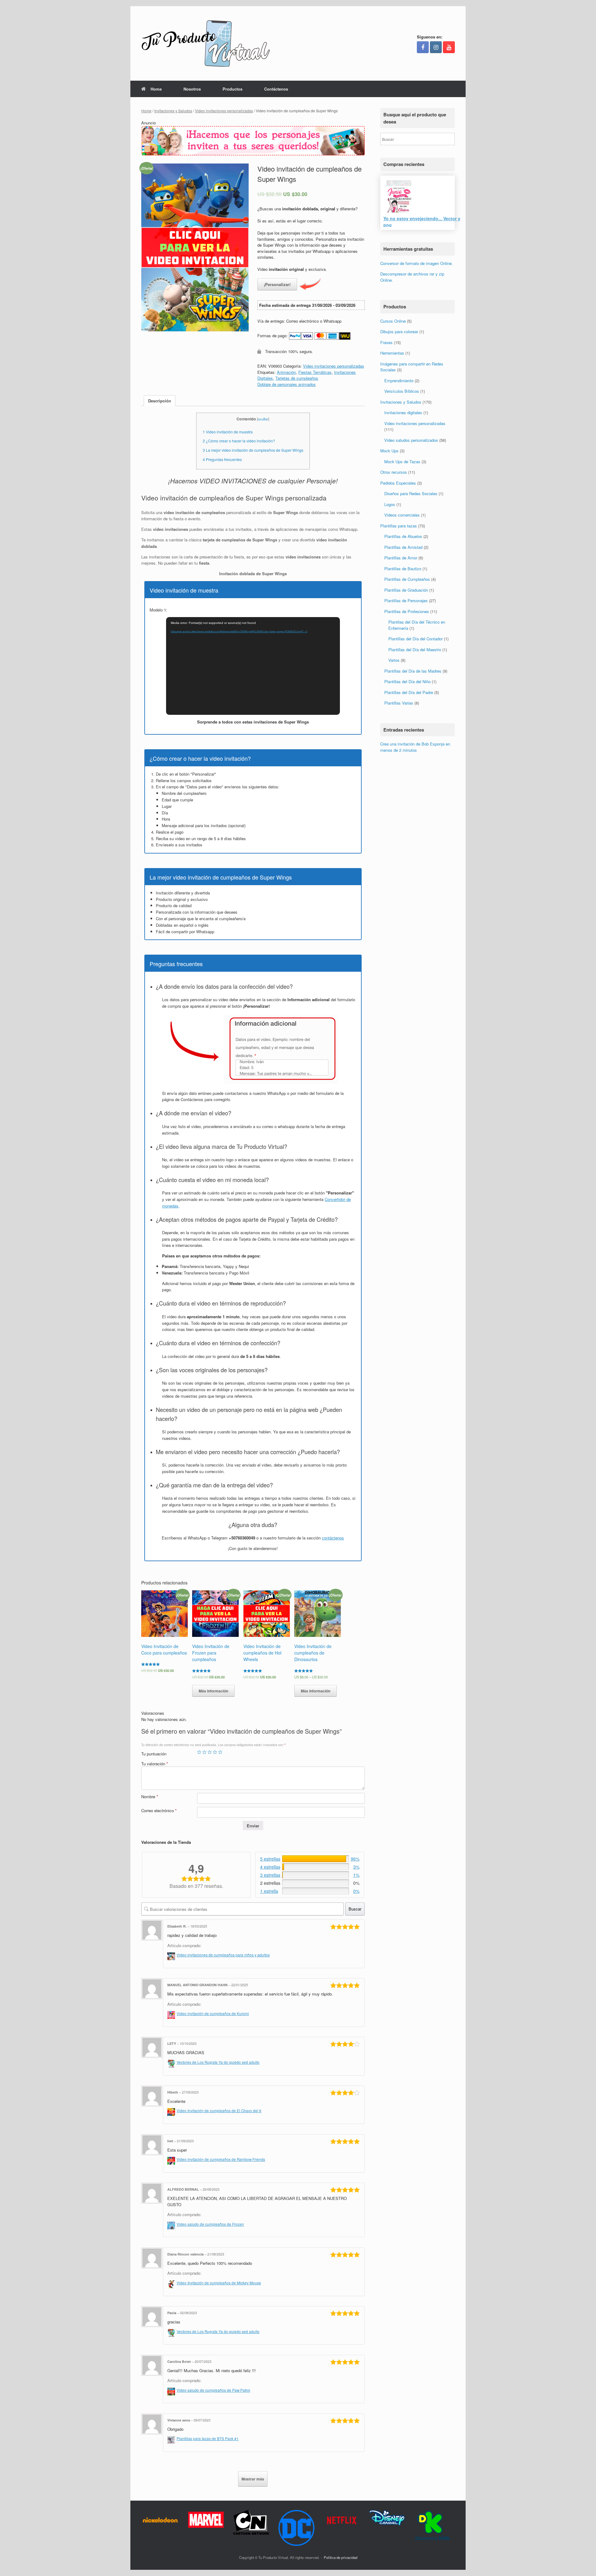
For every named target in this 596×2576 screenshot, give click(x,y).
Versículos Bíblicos (402, 391)
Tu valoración (155, 1764)
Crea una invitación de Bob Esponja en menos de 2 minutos (415, 747)
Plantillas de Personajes (406, 601)
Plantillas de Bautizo (403, 569)
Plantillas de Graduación (406, 590)
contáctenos (333, 1538)
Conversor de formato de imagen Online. (417, 263)
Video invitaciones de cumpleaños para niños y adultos (223, 1955)
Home (156, 89)
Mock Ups (389, 451)
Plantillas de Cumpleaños (407, 579)
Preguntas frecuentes (222, 459)
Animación (286, 372)
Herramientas (392, 353)
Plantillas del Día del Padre (409, 692)
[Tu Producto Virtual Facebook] (423, 47)
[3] (316, 1867)
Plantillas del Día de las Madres (413, 671)
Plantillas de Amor (401, 558)
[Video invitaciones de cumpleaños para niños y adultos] (172, 1955)
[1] (316, 1875)
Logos (390, 504)
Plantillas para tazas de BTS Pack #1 (208, 2439)
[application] (253, 666)
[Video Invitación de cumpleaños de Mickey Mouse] (172, 2283)
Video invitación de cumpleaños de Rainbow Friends (221, 2159)
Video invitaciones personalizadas (224, 111)
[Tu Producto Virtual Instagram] (436, 47)
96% (355, 1859)
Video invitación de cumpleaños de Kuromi (213, 2014)
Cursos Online (393, 321)
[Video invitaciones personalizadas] (253, 154)
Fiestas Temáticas (315, 372)
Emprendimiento (399, 381)
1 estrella (269, 1891)
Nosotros (192, 89)
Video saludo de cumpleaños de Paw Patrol (213, 2390)
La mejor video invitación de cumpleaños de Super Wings (253, 450)
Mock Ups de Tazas (402, 461)
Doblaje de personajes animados (287, 384)
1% (356, 1875)
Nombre (150, 1796)
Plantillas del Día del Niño (407, 682)
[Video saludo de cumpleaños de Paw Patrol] (172, 2390)
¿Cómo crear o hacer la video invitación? (239, 441)
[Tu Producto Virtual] (206, 43)
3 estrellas (270, 1875)
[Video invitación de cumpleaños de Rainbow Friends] (172, 2159)
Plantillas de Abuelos (403, 537)
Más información (213, 1691)
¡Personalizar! (277, 284)
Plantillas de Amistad (403, 547)
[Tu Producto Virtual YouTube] (449, 47)
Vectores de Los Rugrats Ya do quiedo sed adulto (218, 2062)
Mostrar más (253, 2479)
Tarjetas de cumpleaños (297, 378)
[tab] (160, 401)
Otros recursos (394, 472)
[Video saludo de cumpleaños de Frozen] (172, 2224)
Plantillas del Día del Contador (415, 639)
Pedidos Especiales (398, 483)
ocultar (263, 419)
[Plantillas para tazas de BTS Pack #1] (172, 2439)
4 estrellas (270, 1867)
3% (356, 1867)
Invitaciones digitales (403, 413)
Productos (233, 89)
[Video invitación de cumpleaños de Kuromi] (172, 2014)
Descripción (160, 401)
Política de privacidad (341, 2557)
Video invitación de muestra (228, 432)
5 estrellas (270, 1859)
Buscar (355, 1909)
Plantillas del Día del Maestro (415, 650)
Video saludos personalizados (411, 440)
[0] (316, 1891)
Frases (386, 342)
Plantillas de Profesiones (407, 611)
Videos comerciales (402, 515)
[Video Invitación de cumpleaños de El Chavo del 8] (172, 2111)
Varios (394, 660)
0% (356, 1891)
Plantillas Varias (399, 703)
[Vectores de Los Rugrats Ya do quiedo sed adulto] (172, 2062)
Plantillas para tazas (399, 526)
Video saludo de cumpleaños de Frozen (210, 2224)
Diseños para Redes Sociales (411, 494)
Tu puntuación (154, 1754)
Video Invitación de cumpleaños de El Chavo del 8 (219, 2111)
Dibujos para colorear (399, 332)
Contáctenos (276, 89)
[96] (316, 1859)
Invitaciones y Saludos (173, 111)
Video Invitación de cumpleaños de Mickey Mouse (219, 2283)
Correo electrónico (159, 1810)
